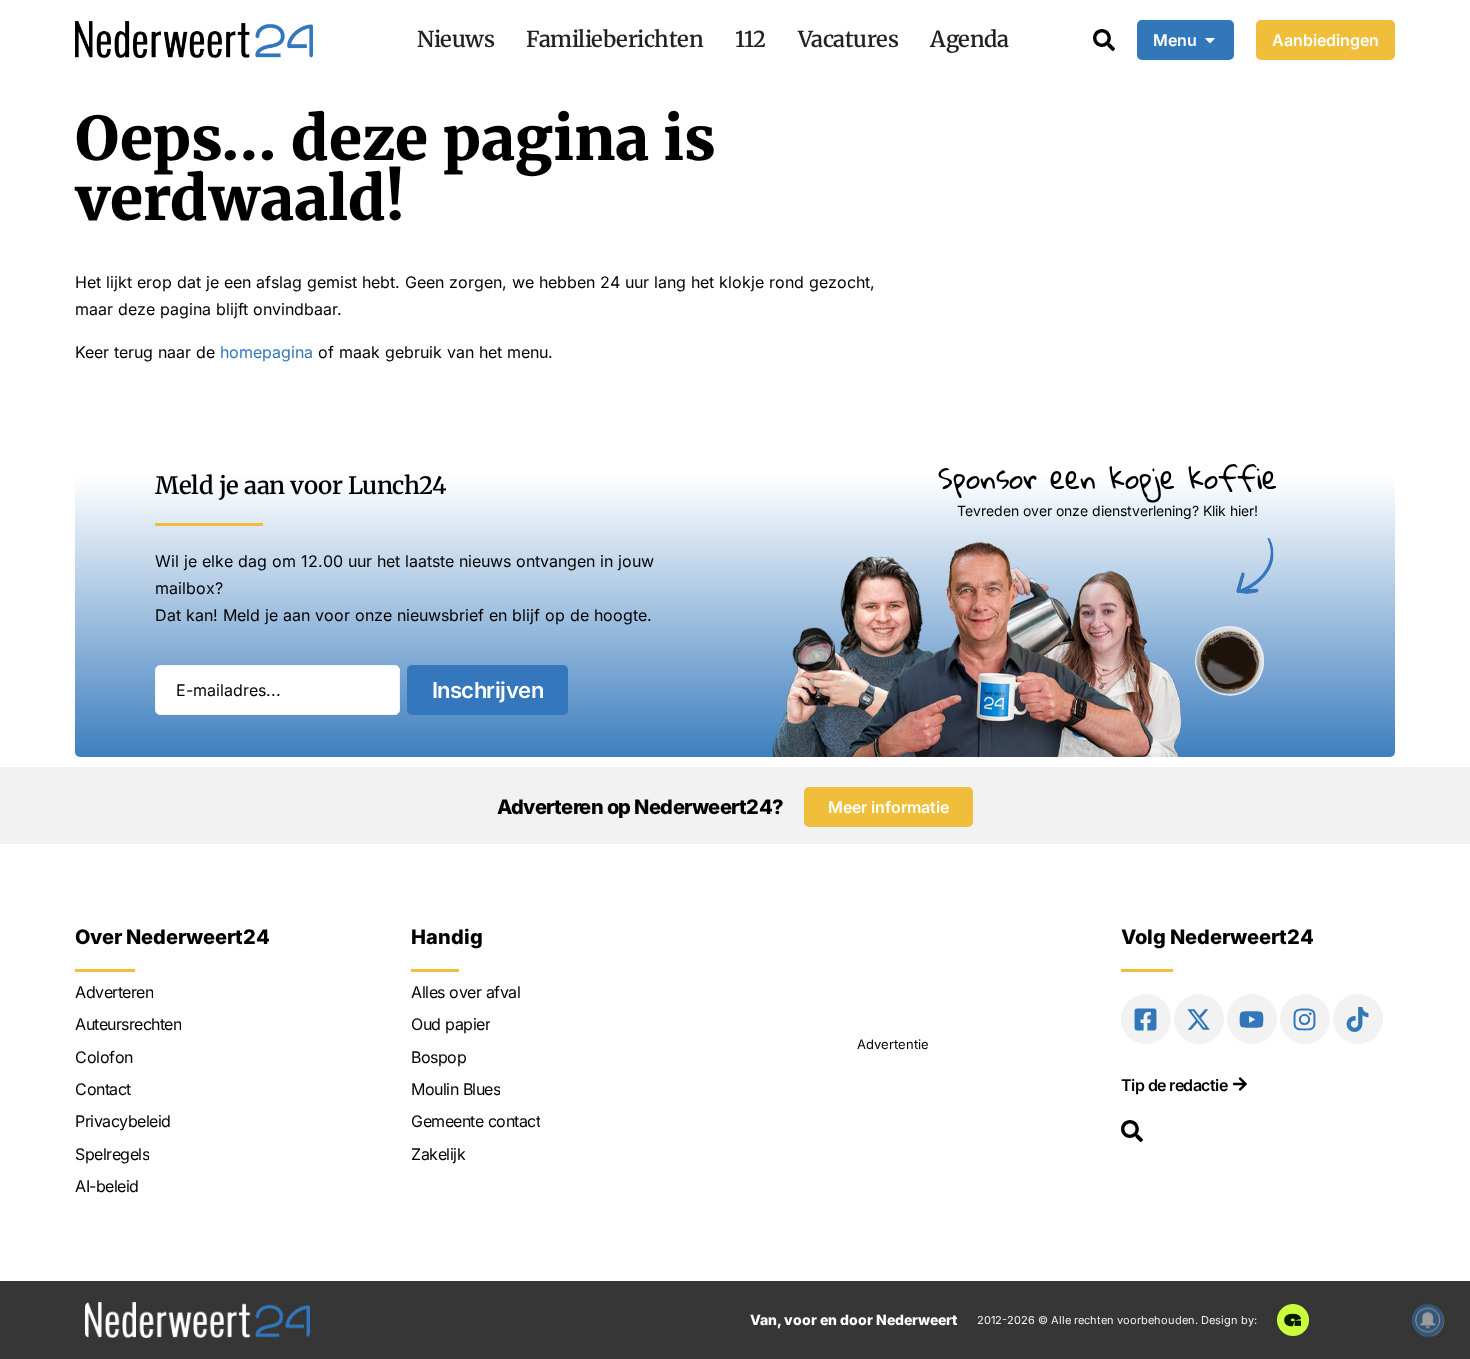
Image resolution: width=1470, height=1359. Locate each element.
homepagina (266, 352)
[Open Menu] (1210, 40)
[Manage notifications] (1428, 1320)
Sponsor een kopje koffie (1107, 477)
